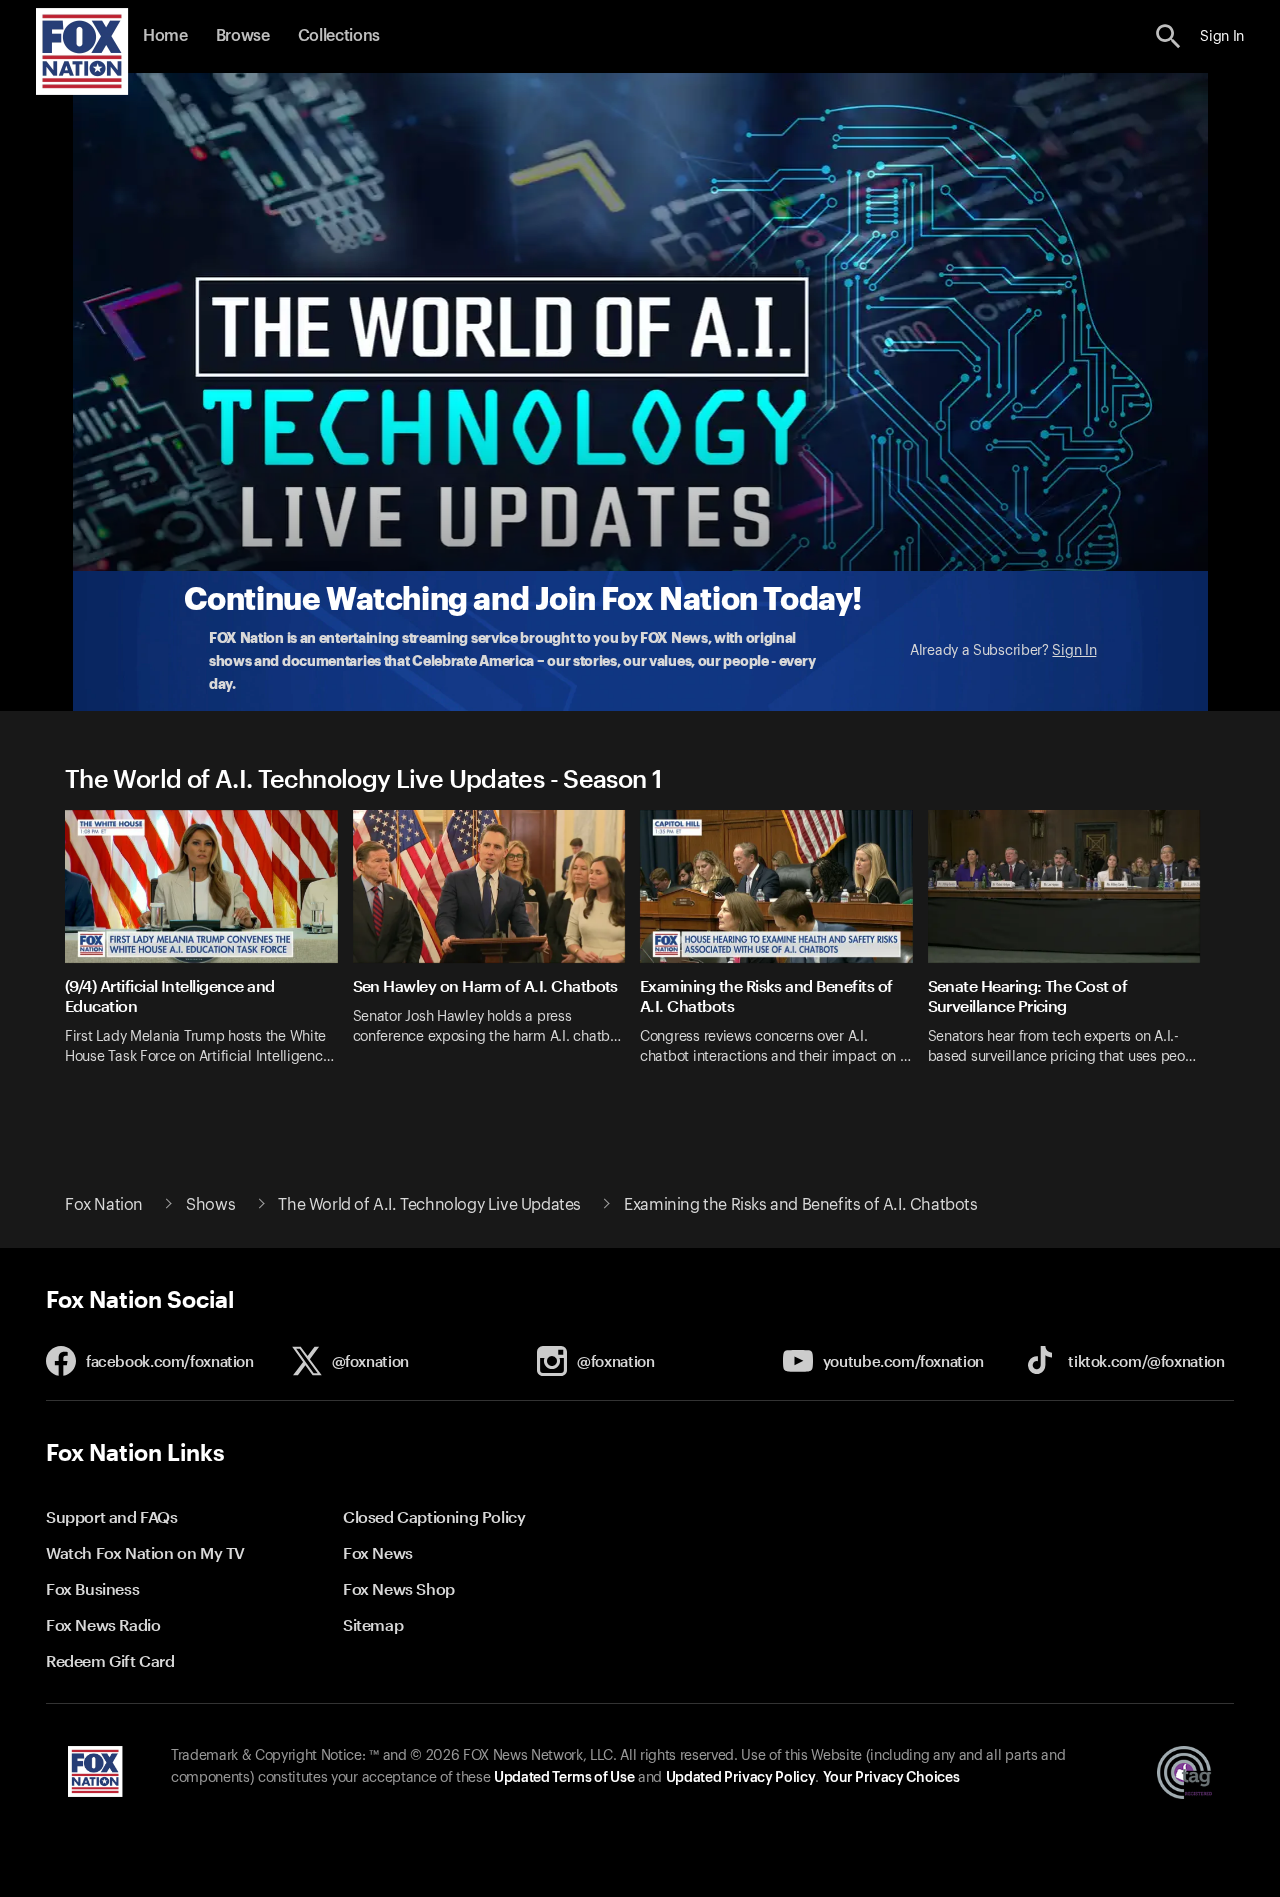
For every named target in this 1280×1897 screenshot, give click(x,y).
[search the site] (1168, 36)
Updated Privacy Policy (741, 1778)
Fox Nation (104, 1205)
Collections (339, 36)
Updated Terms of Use (564, 1778)
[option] (209, 950)
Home (165, 36)
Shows (210, 1205)
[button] (1168, 36)
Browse (243, 36)
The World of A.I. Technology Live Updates (429, 1205)
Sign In (1074, 651)
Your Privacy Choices (891, 1778)
